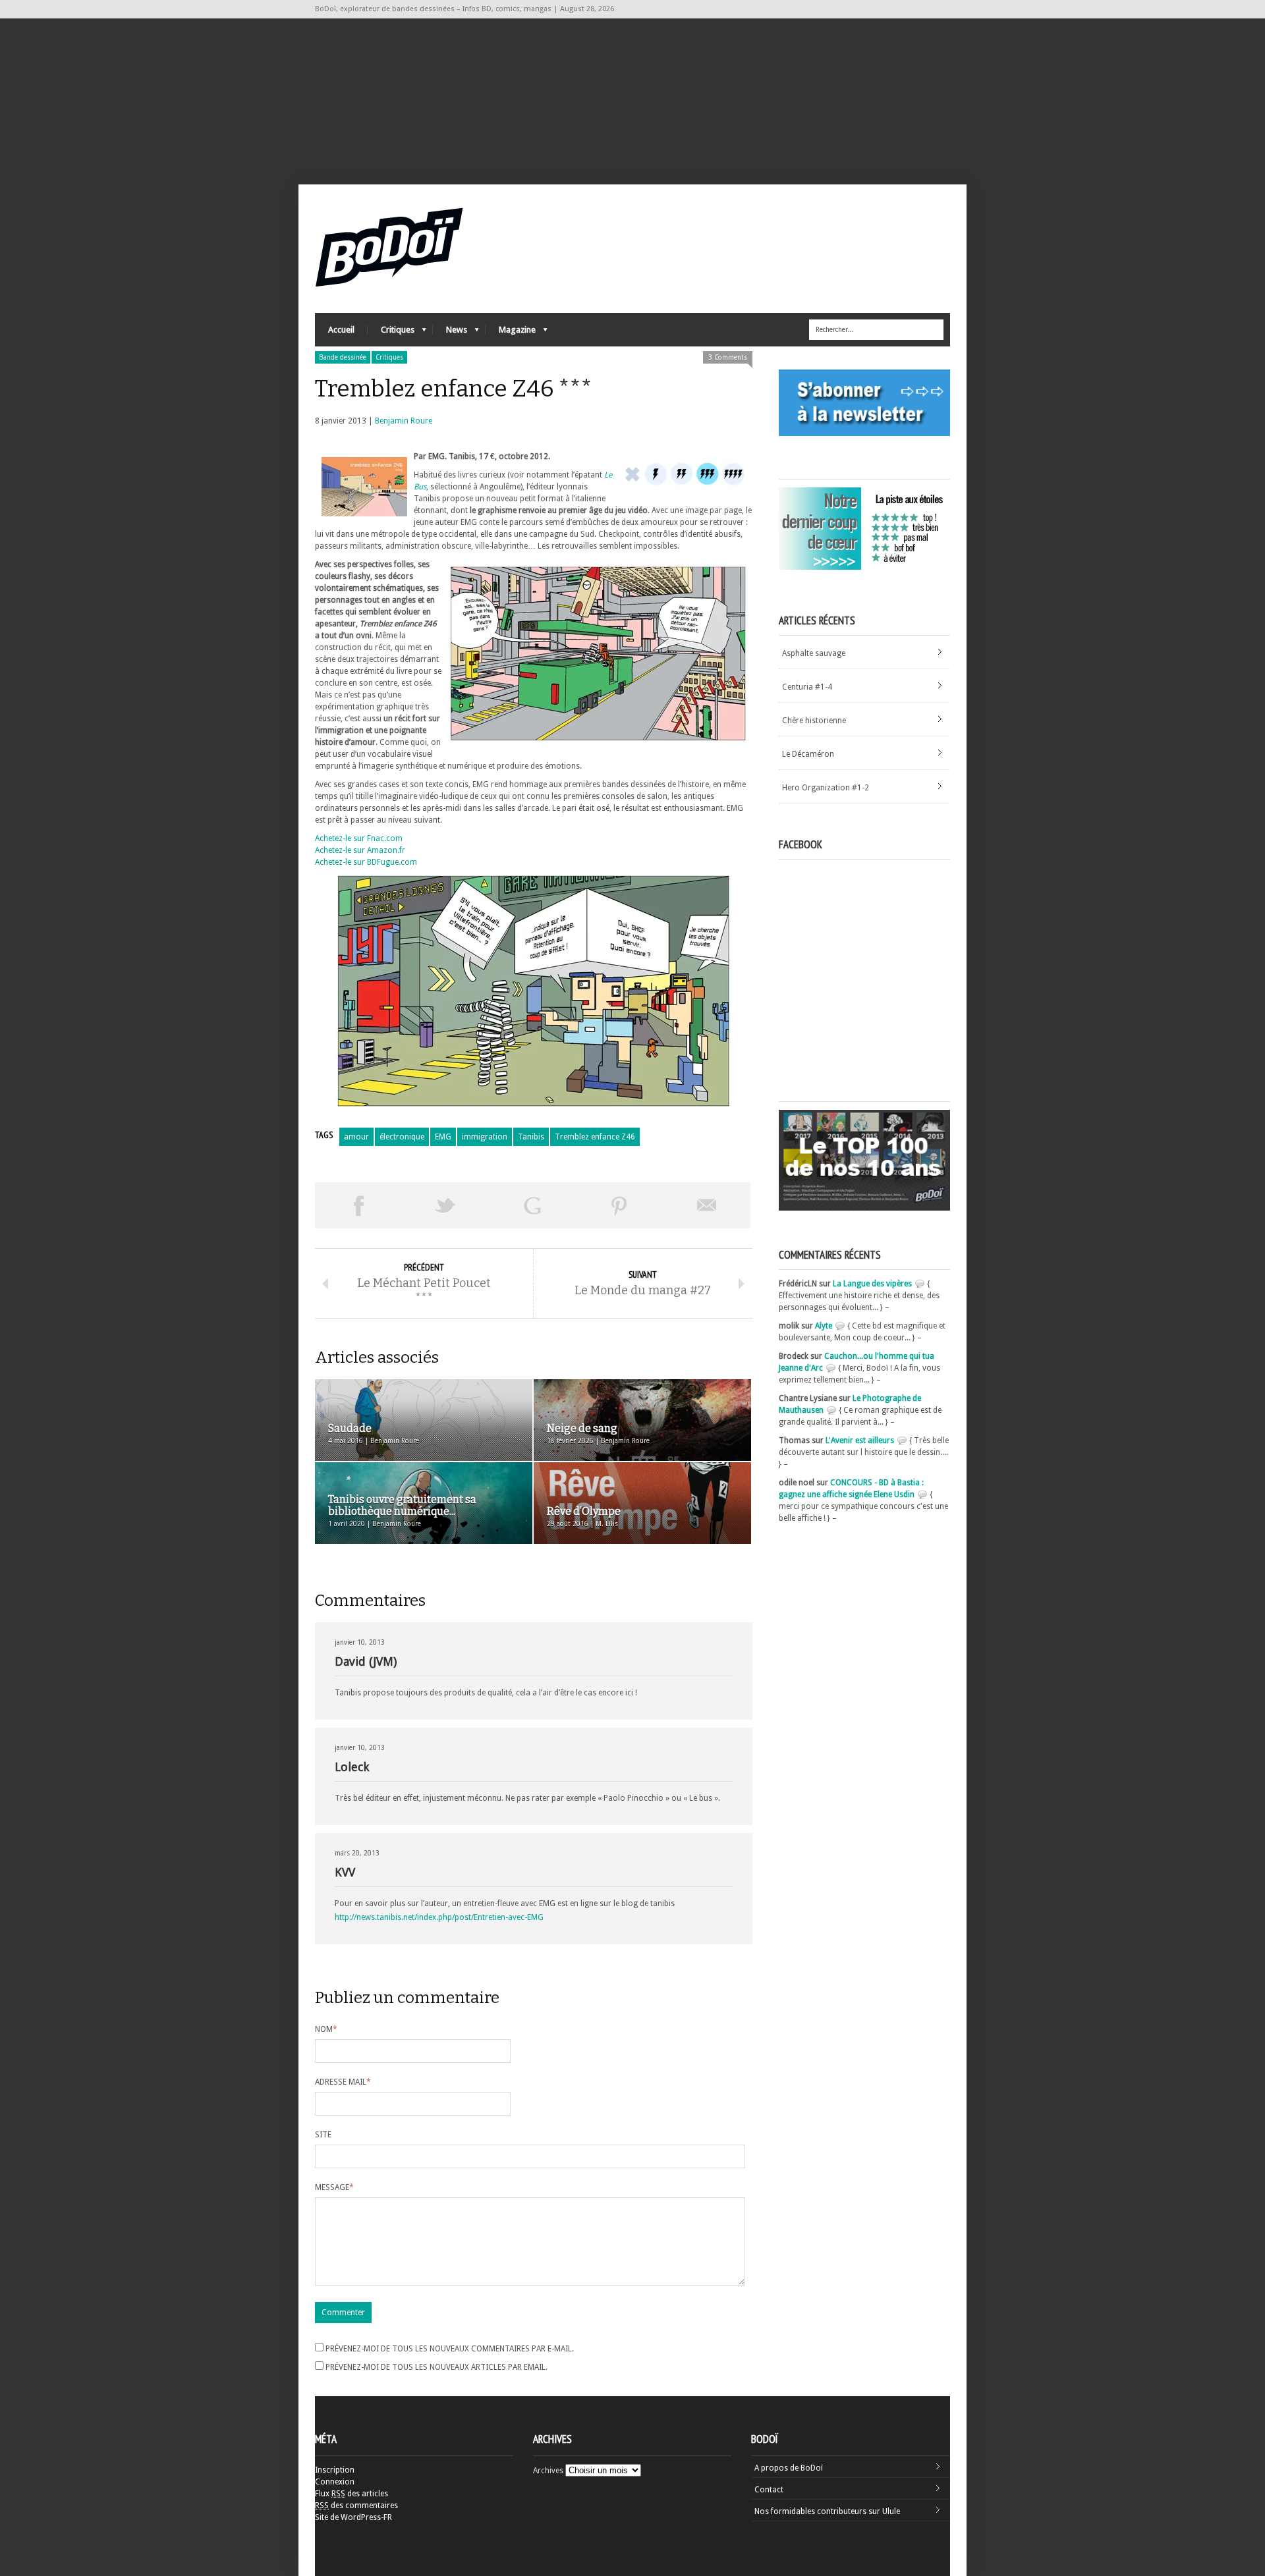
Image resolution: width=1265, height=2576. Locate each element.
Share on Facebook (358, 1205)
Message (334, 2187)
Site (323, 2135)
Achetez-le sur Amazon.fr (360, 850)
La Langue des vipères (872, 1284)
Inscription (335, 2470)
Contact (769, 2490)
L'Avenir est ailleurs (860, 1440)
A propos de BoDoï (789, 2468)
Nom (326, 2029)
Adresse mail (343, 2082)
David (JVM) (366, 1661)
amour (356, 1137)
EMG (443, 1137)
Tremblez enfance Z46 (595, 1137)
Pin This (619, 1205)
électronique (402, 1137)
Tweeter (445, 1205)
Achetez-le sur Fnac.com (359, 838)
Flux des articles (351, 2494)
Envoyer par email (707, 1205)
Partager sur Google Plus (532, 1205)
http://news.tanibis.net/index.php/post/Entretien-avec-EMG (439, 1917)
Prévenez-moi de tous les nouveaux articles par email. (436, 2367)
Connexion (335, 2482)
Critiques (391, 333)
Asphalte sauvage (814, 653)
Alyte (824, 1326)
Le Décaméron (808, 754)
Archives (548, 2471)
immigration (485, 1137)
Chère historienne (814, 721)
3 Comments (728, 357)
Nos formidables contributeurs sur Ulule (827, 2511)
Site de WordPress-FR (353, 2517)
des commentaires (356, 2506)
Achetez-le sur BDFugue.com (366, 862)
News (450, 333)
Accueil (341, 330)
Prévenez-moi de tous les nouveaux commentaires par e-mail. (450, 2349)
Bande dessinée (343, 357)
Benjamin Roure (404, 421)
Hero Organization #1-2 (826, 788)
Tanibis (531, 1137)
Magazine (511, 333)
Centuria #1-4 (807, 687)
